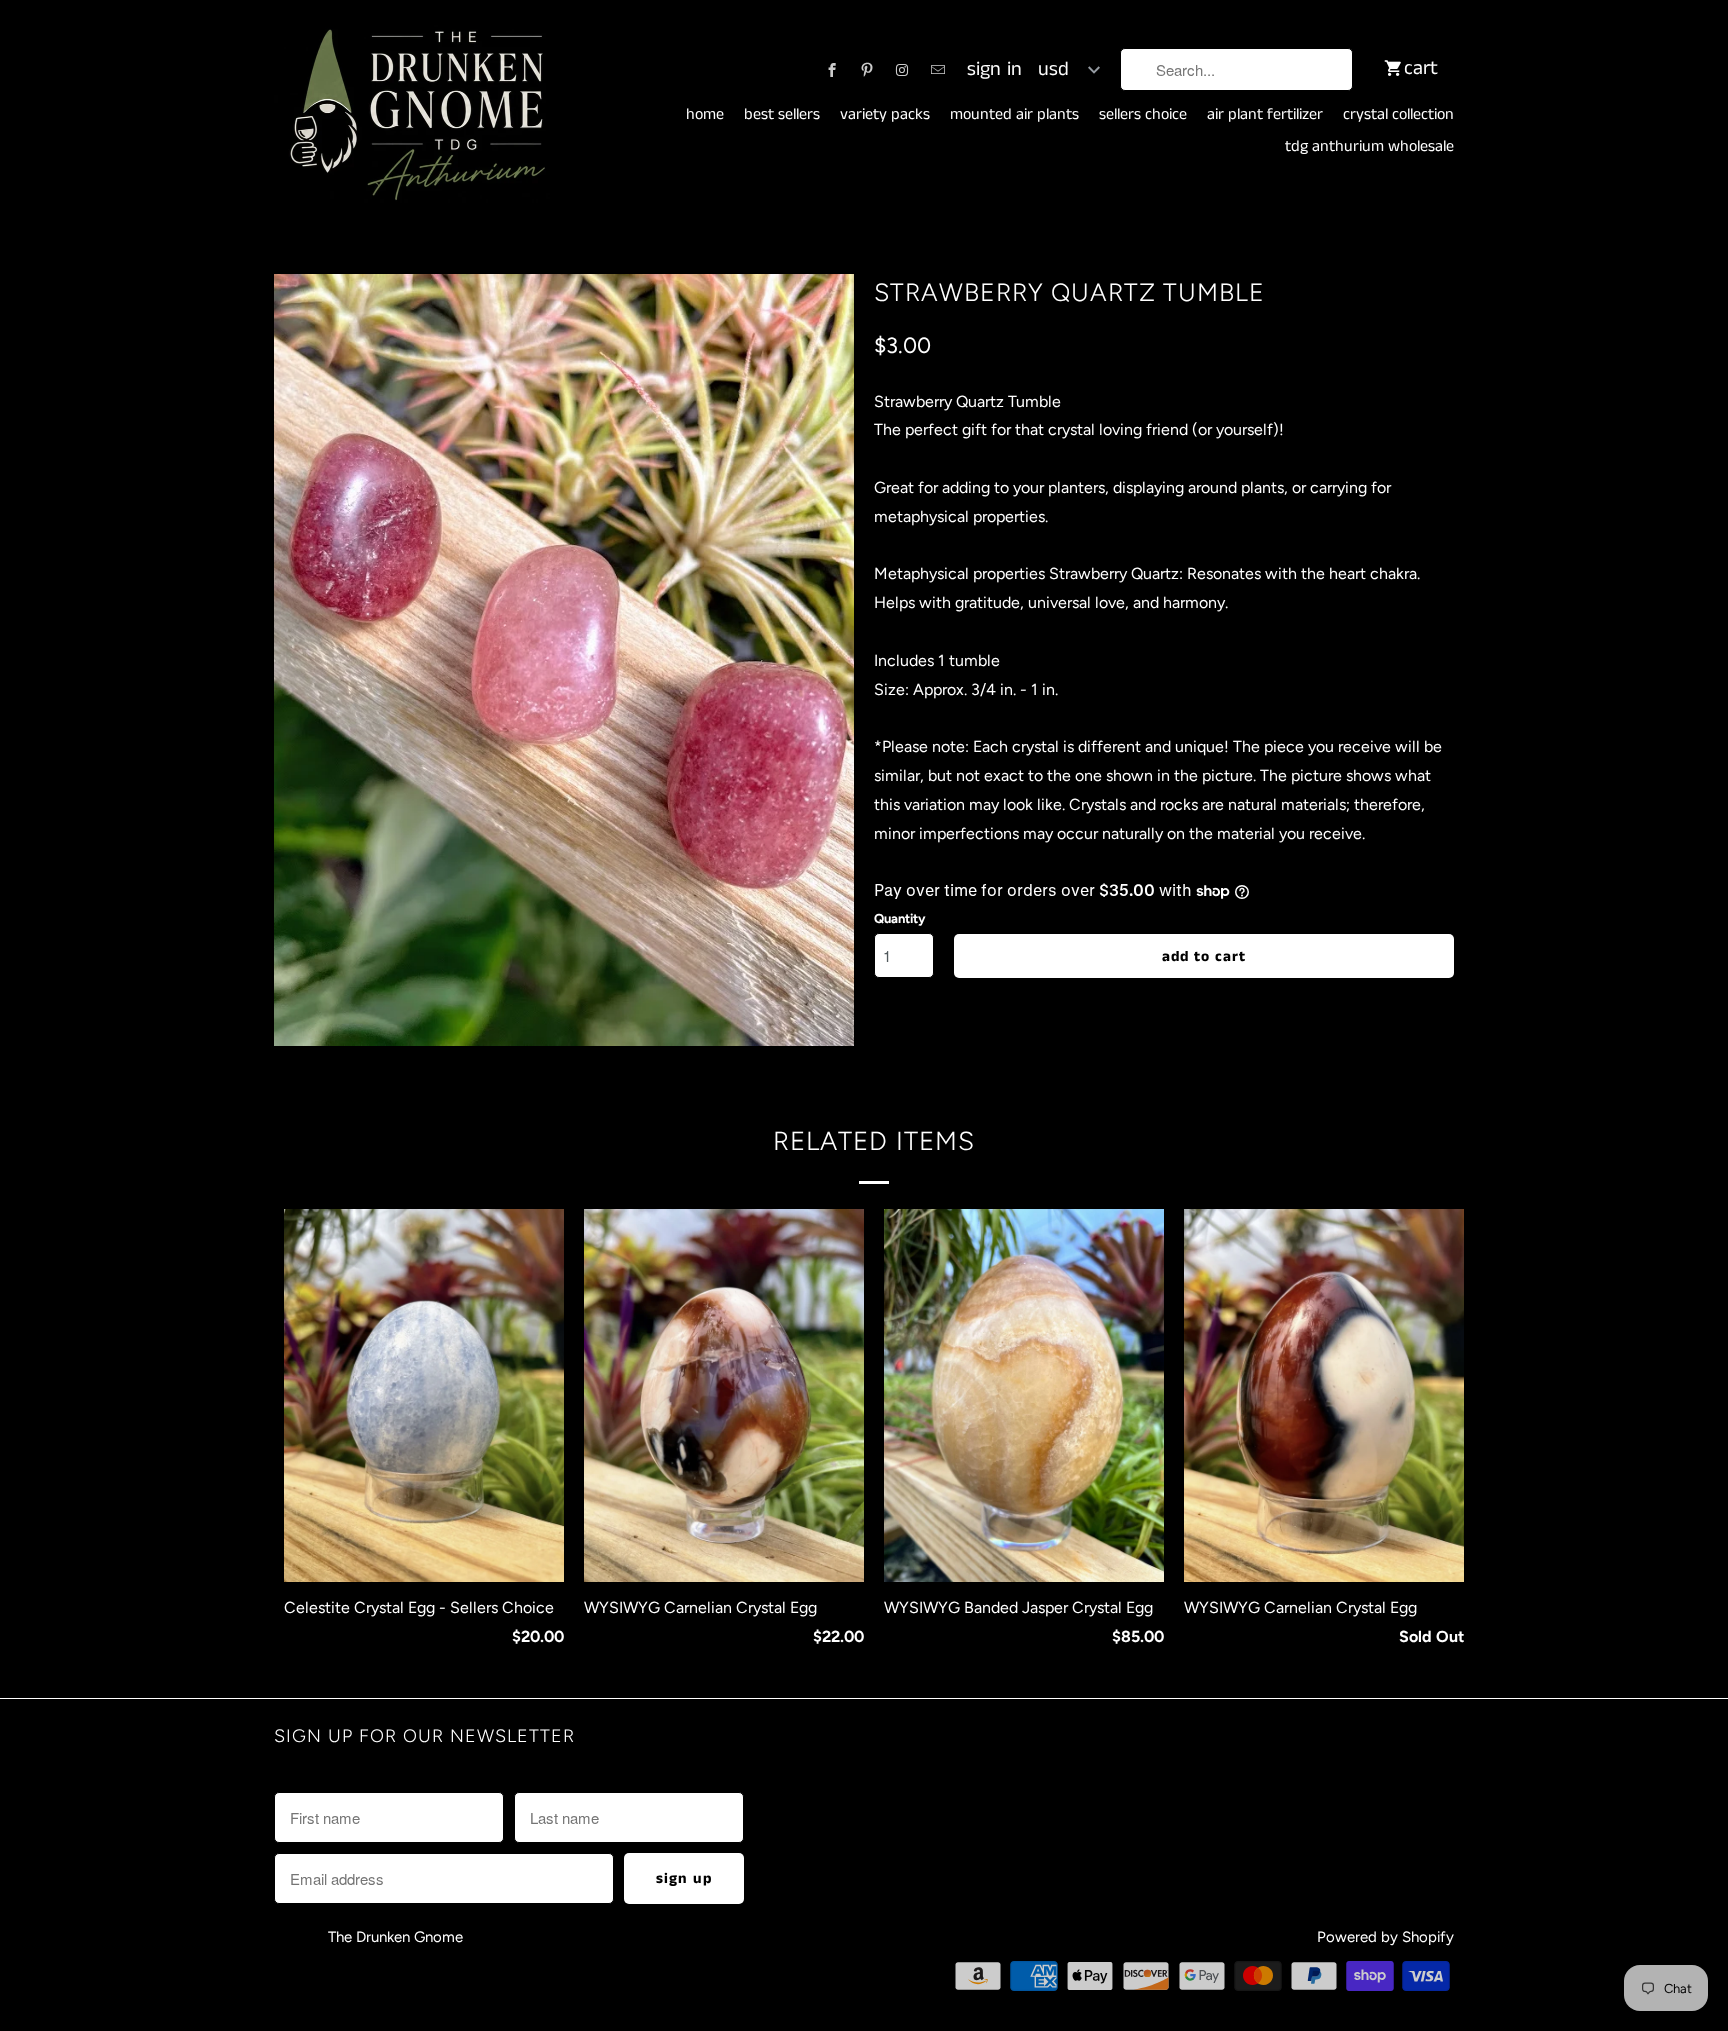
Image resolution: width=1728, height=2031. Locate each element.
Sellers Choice (1143, 115)
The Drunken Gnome (397, 1937)
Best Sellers (782, 115)
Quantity (899, 918)
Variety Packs (885, 115)
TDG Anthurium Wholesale (1369, 147)
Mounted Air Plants (1014, 115)
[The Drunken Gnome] (414, 116)
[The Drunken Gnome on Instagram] (902, 70)
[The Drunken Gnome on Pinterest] (867, 70)
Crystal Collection (1398, 115)
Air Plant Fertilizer (1265, 115)
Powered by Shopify (1385, 1937)
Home (705, 115)
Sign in (994, 70)
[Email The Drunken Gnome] (938, 70)
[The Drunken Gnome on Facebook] (832, 70)
